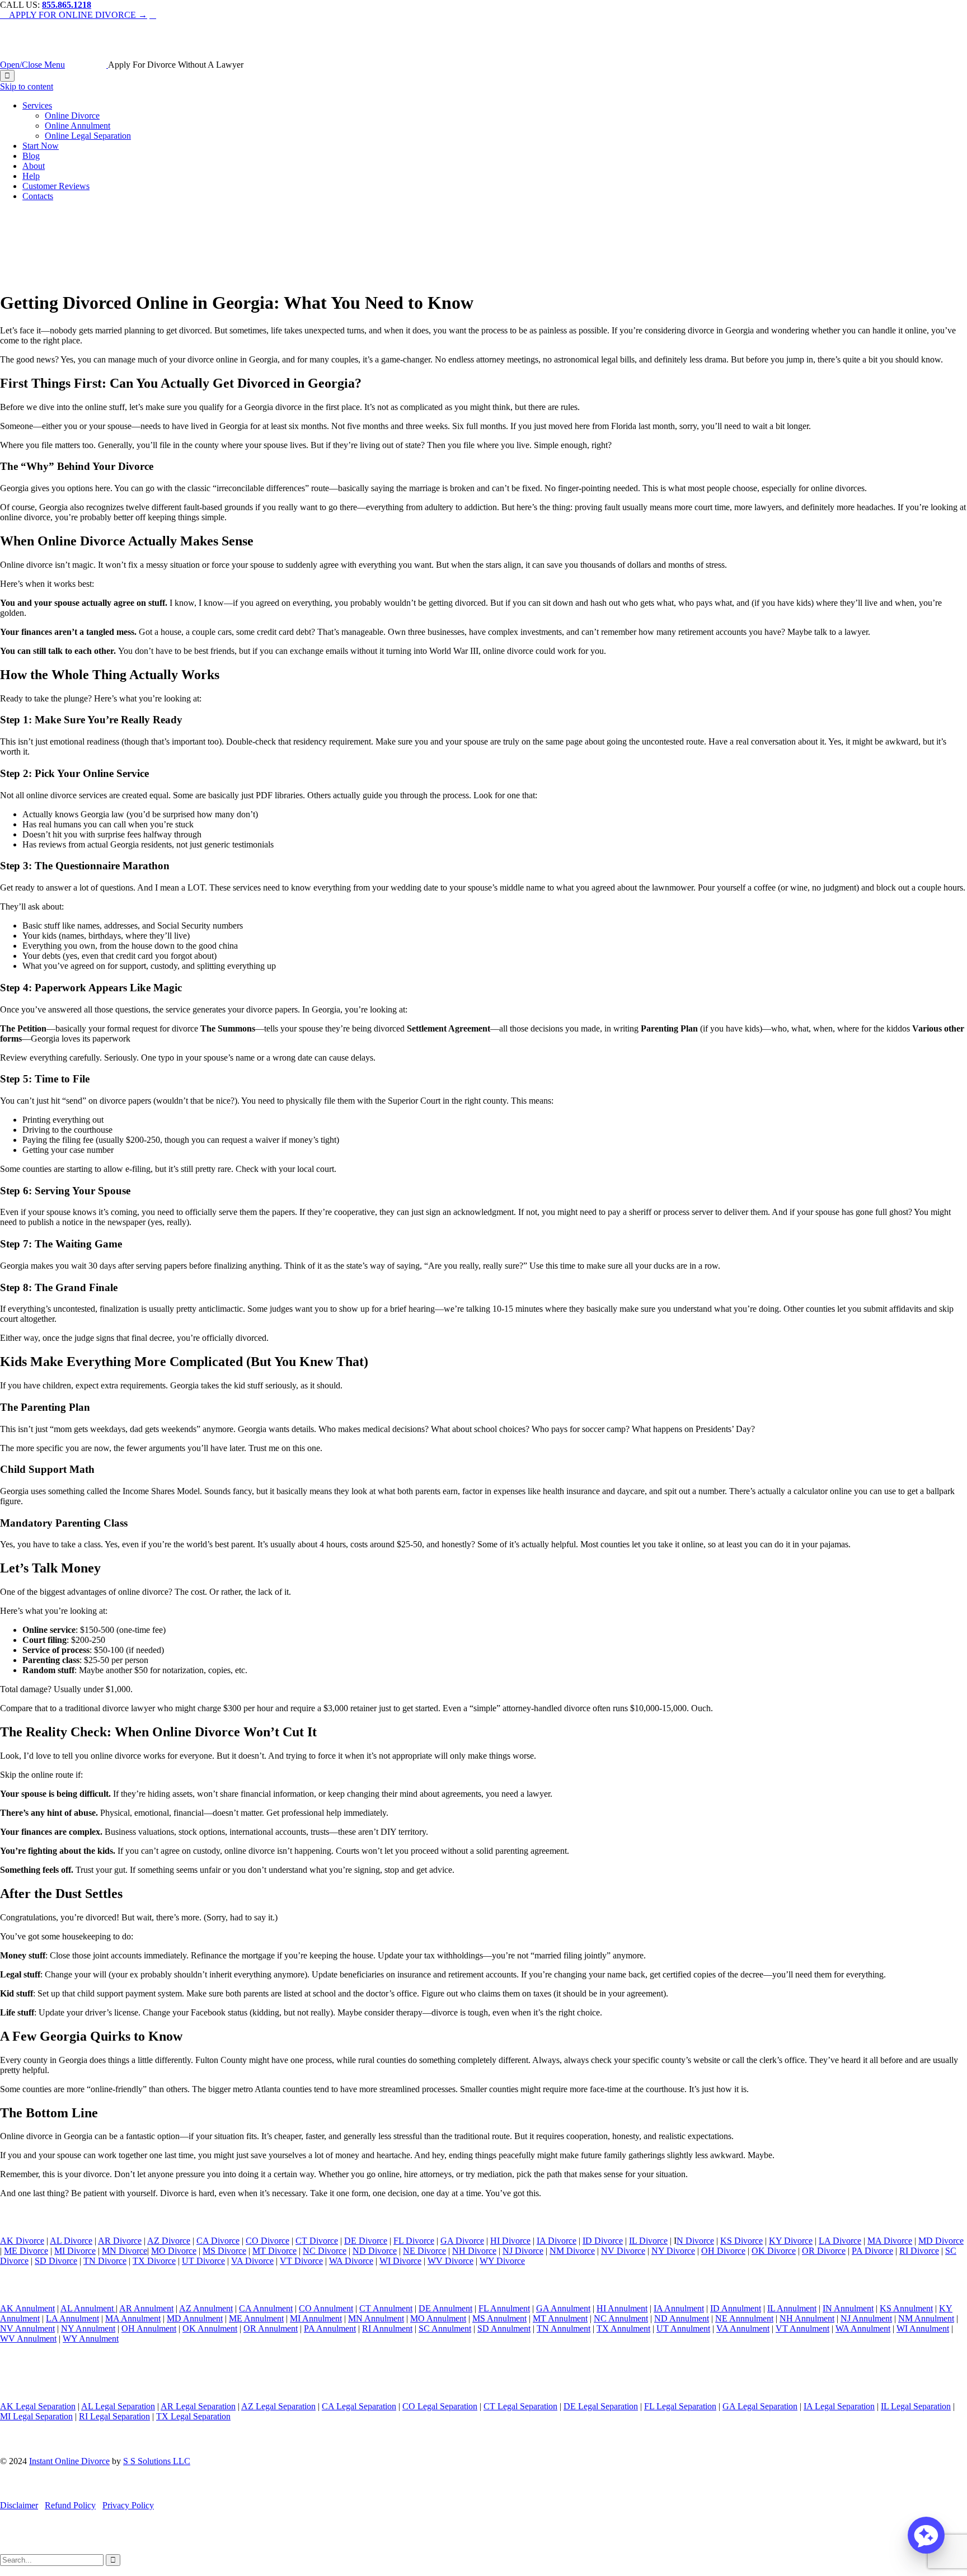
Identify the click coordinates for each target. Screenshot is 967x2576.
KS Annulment (906, 2308)
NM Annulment (926, 2318)
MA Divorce (890, 2241)
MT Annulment (560, 2318)
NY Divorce (673, 2251)
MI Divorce (75, 2251)
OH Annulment (149, 2328)
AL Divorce (71, 2241)
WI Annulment (923, 2328)
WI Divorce (400, 2261)
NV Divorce (623, 2251)
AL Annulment (88, 2308)
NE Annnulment (744, 2318)
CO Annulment (326, 2308)
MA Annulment (133, 2318)
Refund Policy (70, 2505)
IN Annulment (848, 2308)
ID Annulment (736, 2308)
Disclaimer (19, 2505)
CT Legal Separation (520, 2406)
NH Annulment (807, 2318)
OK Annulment (210, 2328)
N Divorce (695, 2241)
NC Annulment (621, 2318)
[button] (926, 2535)
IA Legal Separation (839, 2406)
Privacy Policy (128, 2505)
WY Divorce (502, 2261)
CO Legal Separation (440, 2406)
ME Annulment (256, 2318)
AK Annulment (27, 2308)
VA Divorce (252, 2261)
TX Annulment (623, 2328)
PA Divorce (872, 2251)
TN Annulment (564, 2328)
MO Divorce (174, 2251)
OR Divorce (824, 2251)
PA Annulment (330, 2328)
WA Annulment (863, 2328)
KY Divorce (791, 2241)
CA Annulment (266, 2308)
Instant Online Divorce (69, 2461)
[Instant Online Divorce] (88, 65)
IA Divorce (557, 2241)
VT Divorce (301, 2261)
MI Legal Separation (36, 2416)
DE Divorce (366, 2241)
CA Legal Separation (359, 2406)
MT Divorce (274, 2251)
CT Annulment (386, 2308)
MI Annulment (316, 2318)
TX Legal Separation (193, 2416)
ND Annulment (682, 2318)
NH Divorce (474, 2251)
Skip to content (27, 86)
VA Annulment (743, 2328)
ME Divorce (26, 2251)
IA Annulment (679, 2308)
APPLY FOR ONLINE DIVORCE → (74, 15)
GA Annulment (563, 2308)
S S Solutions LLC (157, 2461)
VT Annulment (802, 2328)
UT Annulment (683, 2328)
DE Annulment (445, 2308)
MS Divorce (224, 2251)
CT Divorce (317, 2241)
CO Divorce (267, 2241)
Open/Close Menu (32, 65)
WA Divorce (351, 2261)
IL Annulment (792, 2308)
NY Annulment (88, 2328)
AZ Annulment (206, 2308)
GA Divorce (462, 2241)
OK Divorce (774, 2251)
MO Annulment (438, 2318)
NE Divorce (424, 2251)
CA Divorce (218, 2241)
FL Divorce (414, 2241)
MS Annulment (499, 2318)
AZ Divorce (169, 2241)
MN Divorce (125, 2251)
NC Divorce (325, 2251)
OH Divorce (723, 2251)
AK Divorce (22, 2241)
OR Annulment (271, 2328)
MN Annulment (376, 2318)
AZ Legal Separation (278, 2406)
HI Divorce (510, 2241)
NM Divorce (572, 2251)
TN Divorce (105, 2261)
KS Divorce (741, 2241)
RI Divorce (919, 2251)
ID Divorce (603, 2241)
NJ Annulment (866, 2318)
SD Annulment (504, 2328)
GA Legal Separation (760, 2406)
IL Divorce (648, 2241)
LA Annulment (72, 2318)
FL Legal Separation (680, 2406)
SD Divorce (56, 2261)
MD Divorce (941, 2241)
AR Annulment (146, 2308)
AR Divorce (120, 2241)
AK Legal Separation (38, 2406)
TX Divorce (154, 2261)
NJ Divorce (523, 2251)
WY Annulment (91, 2339)
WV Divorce (450, 2261)
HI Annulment (622, 2308)
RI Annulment (387, 2328)
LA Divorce (840, 2241)
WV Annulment (28, 2339)
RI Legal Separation (114, 2416)
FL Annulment (504, 2308)
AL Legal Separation (118, 2406)
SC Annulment (445, 2328)
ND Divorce (375, 2251)
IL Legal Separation (916, 2406)
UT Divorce (203, 2261)
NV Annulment (27, 2328)
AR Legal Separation (198, 2406)
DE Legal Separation (601, 2406)
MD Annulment (195, 2318)
